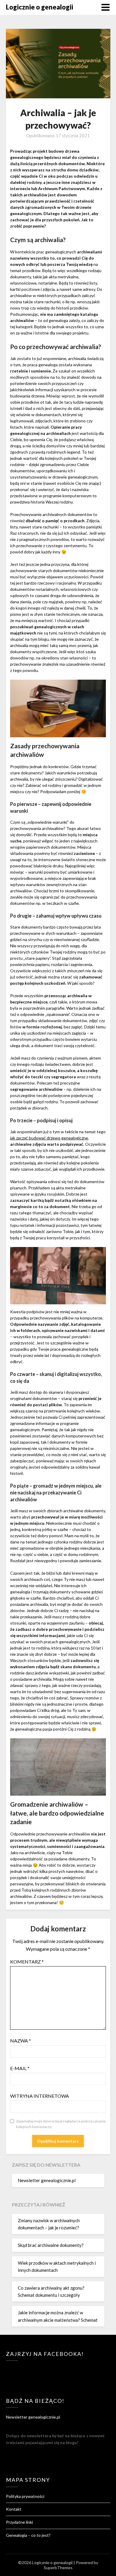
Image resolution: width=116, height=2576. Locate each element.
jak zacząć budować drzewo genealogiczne (49, 1138)
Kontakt (14, 2509)
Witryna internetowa (40, 2096)
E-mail (20, 2068)
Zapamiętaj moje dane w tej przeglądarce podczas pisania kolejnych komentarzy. (61, 2124)
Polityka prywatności (25, 2496)
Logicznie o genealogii (40, 7)
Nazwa (21, 2041)
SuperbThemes (58, 2568)
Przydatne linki (19, 2522)
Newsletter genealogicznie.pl (47, 2180)
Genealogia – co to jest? (28, 2535)
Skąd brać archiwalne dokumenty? (51, 2245)
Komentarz (27, 1962)
